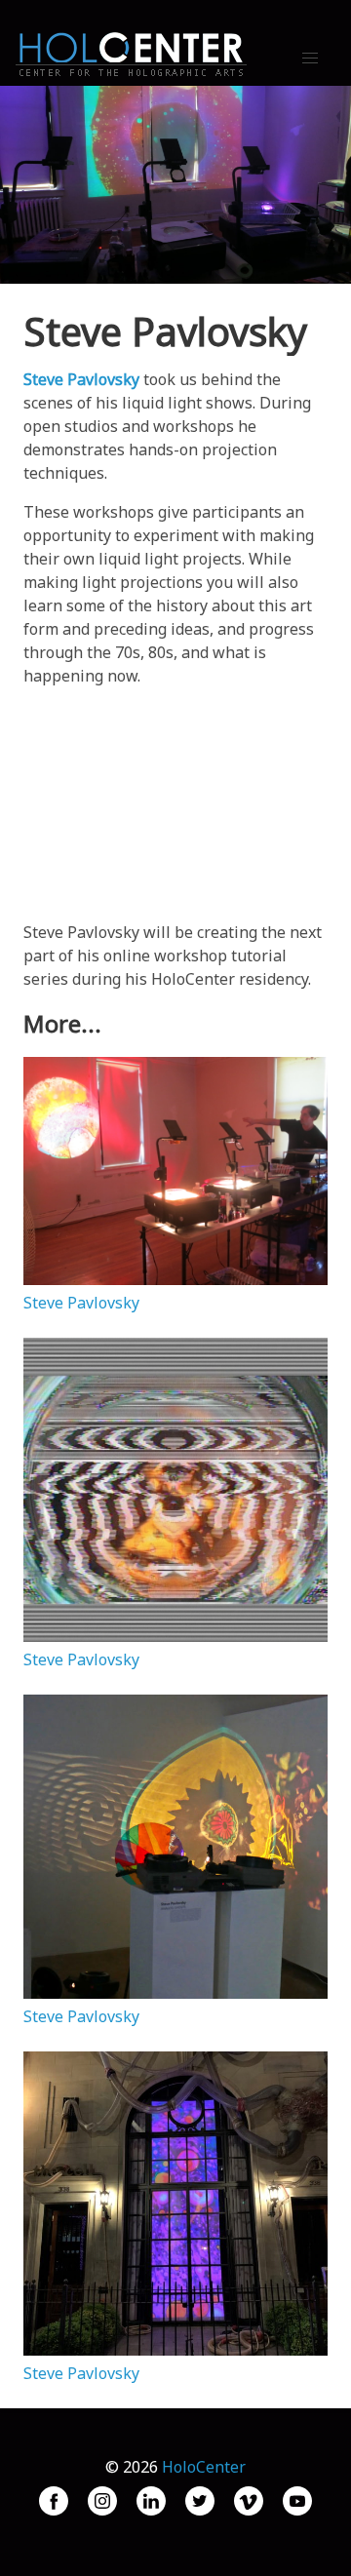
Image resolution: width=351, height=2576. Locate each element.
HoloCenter (204, 2467)
